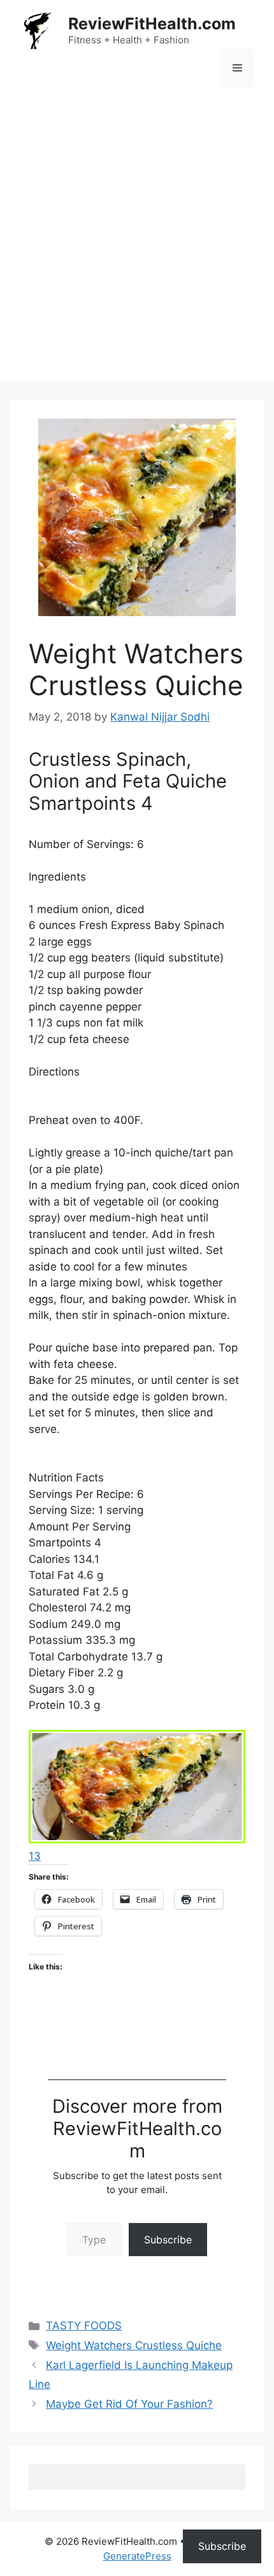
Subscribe (168, 2240)
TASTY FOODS (84, 2326)
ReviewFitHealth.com (152, 24)
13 (35, 1856)
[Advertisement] (137, 243)
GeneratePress (137, 2556)
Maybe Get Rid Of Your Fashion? (129, 2404)
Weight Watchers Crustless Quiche (134, 2345)
